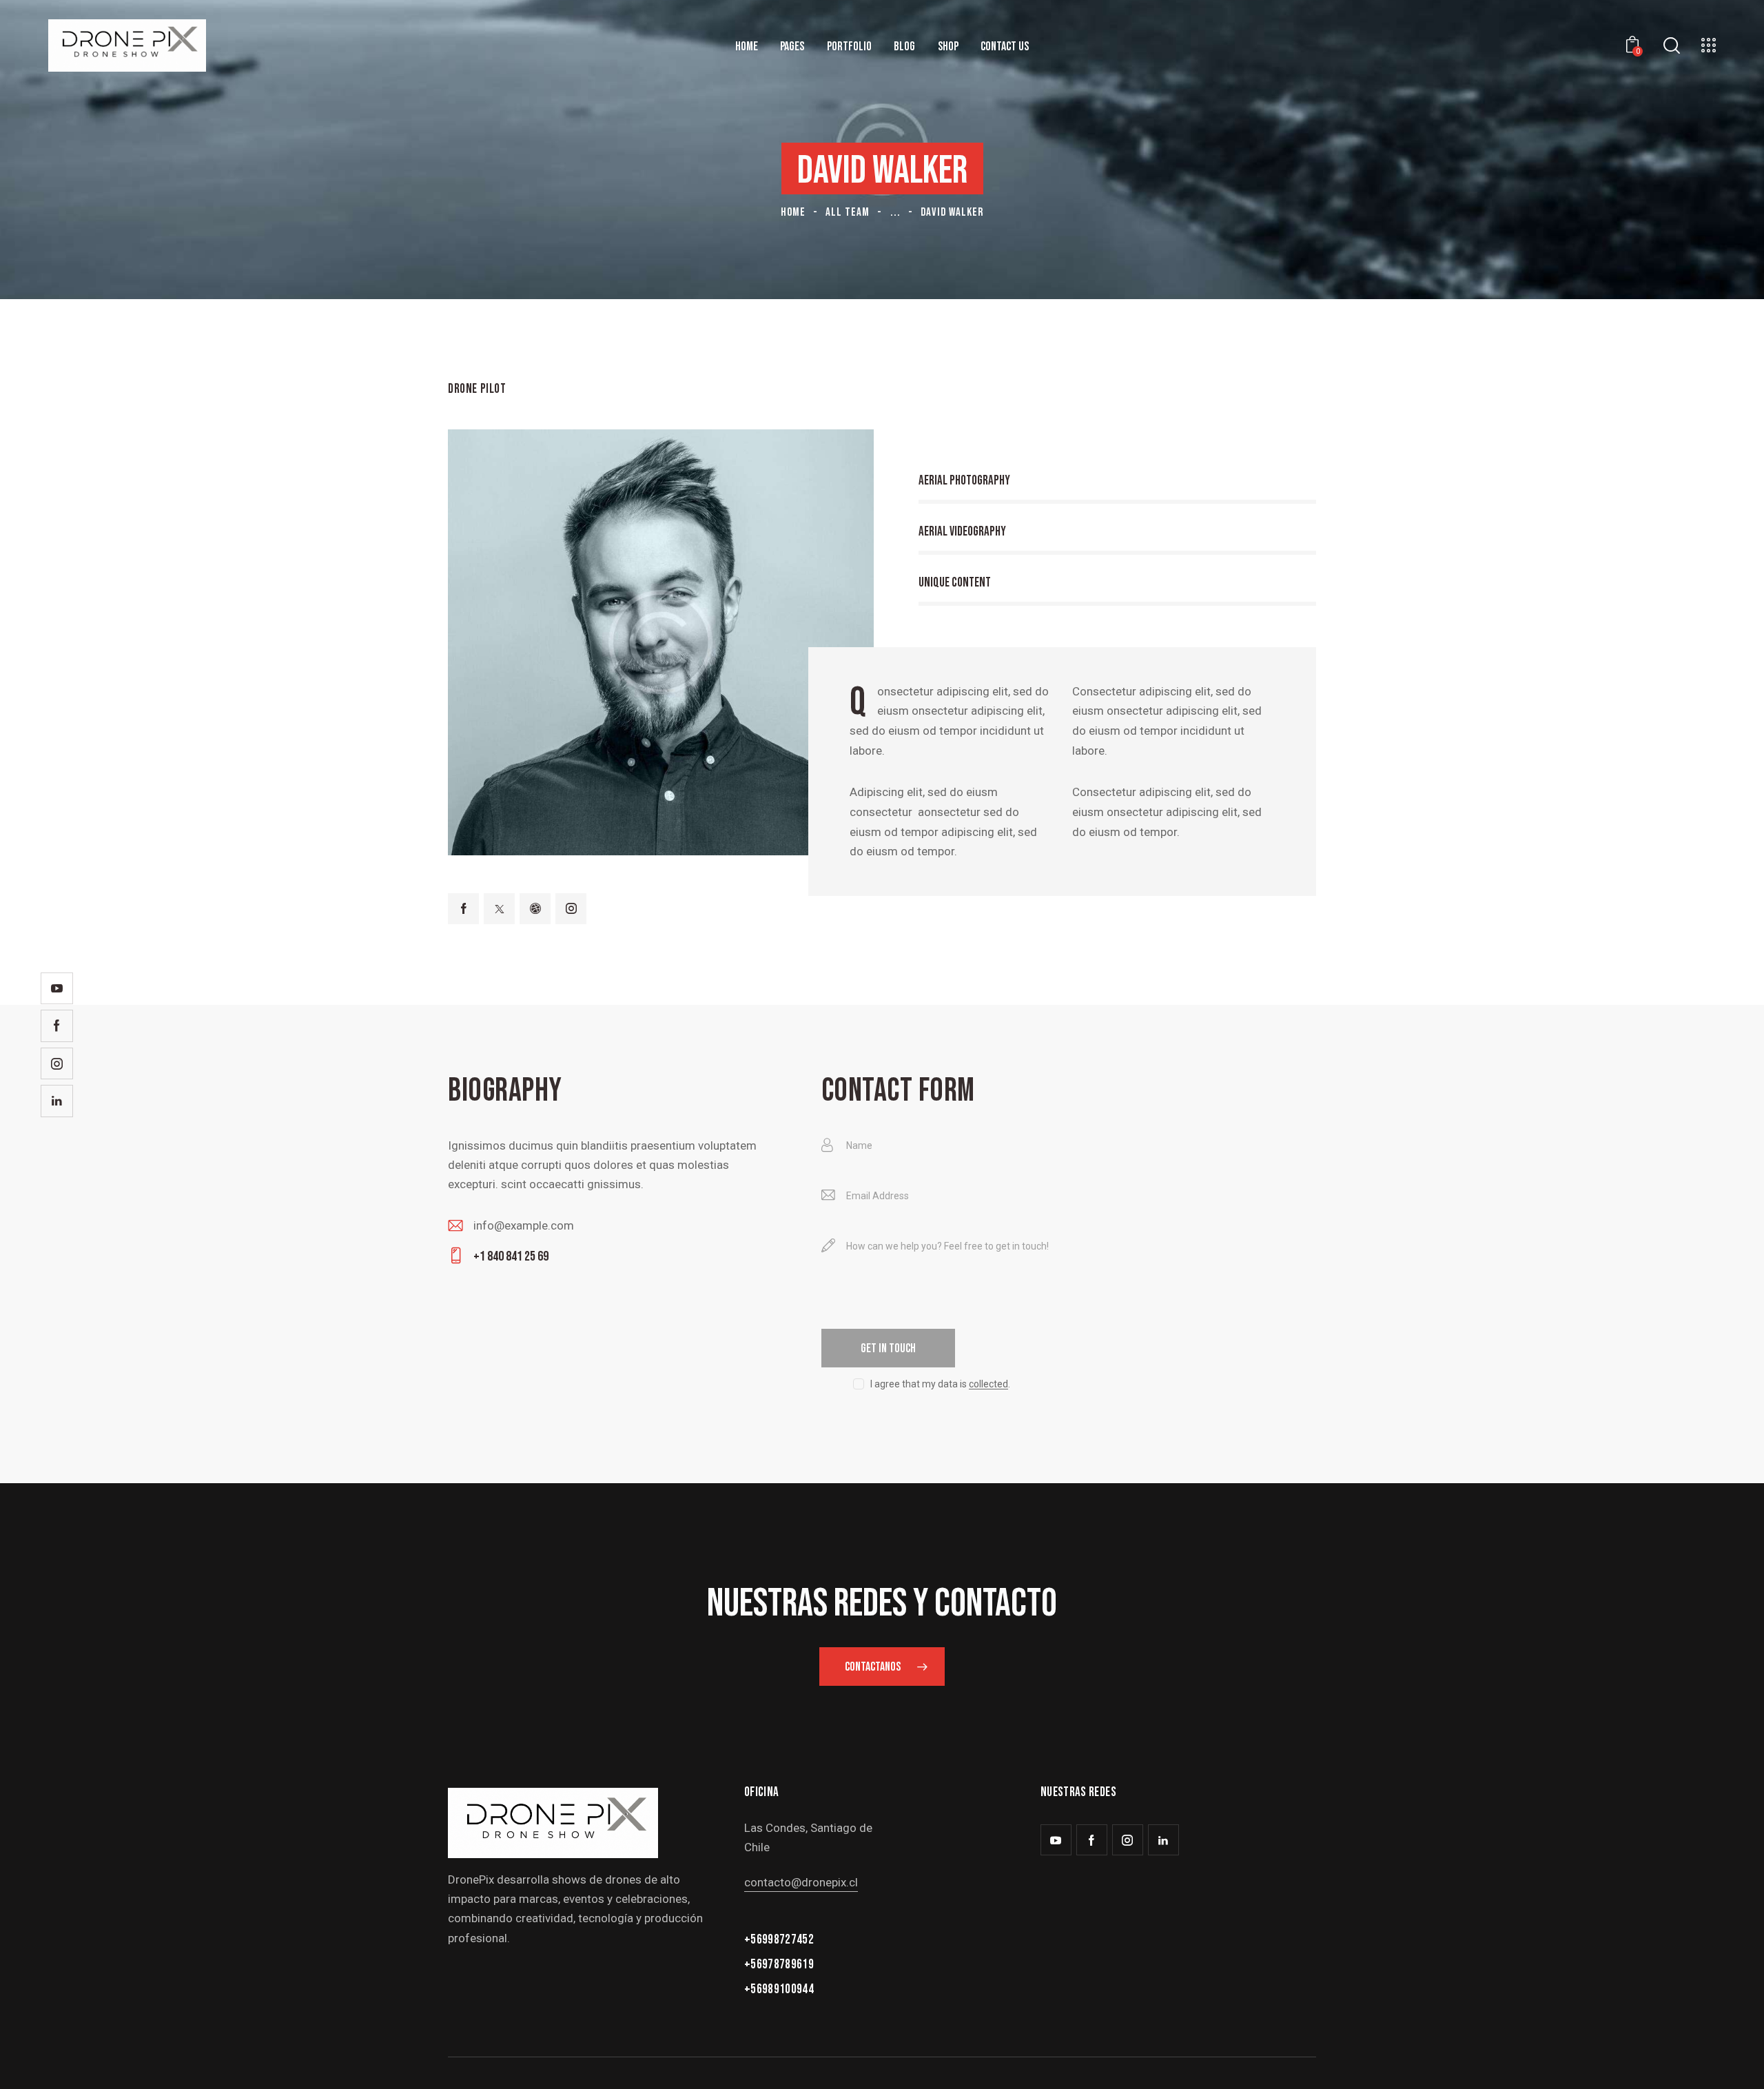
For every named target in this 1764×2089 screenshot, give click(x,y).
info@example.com (524, 1225)
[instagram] (571, 909)
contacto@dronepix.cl (801, 1882)
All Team (848, 212)
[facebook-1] (463, 909)
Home (793, 212)
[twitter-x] (499, 909)
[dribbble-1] (535, 909)
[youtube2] (1056, 1840)
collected (988, 1384)
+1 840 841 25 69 (511, 1256)
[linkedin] (1163, 1840)
